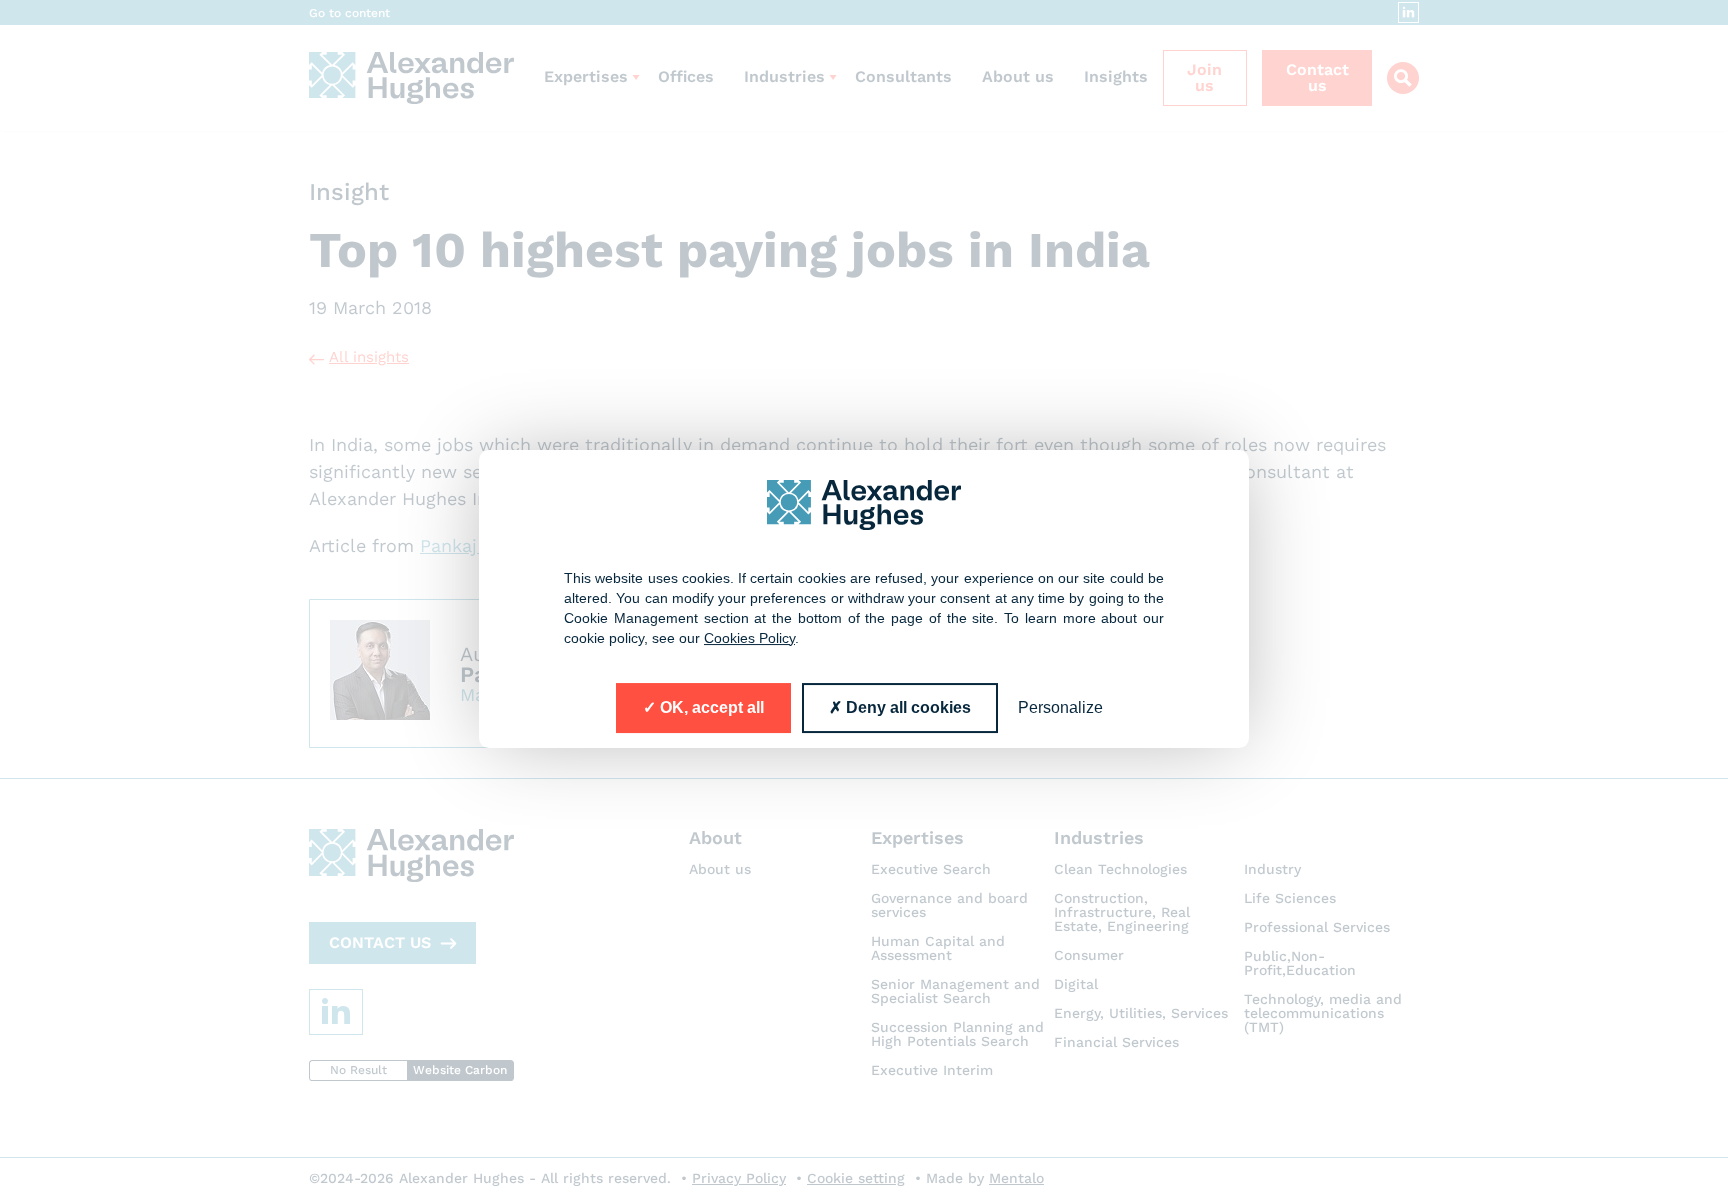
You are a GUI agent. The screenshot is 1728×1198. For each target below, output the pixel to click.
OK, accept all (710, 707)
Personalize (1060, 707)
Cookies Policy (749, 638)
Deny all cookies (906, 707)
